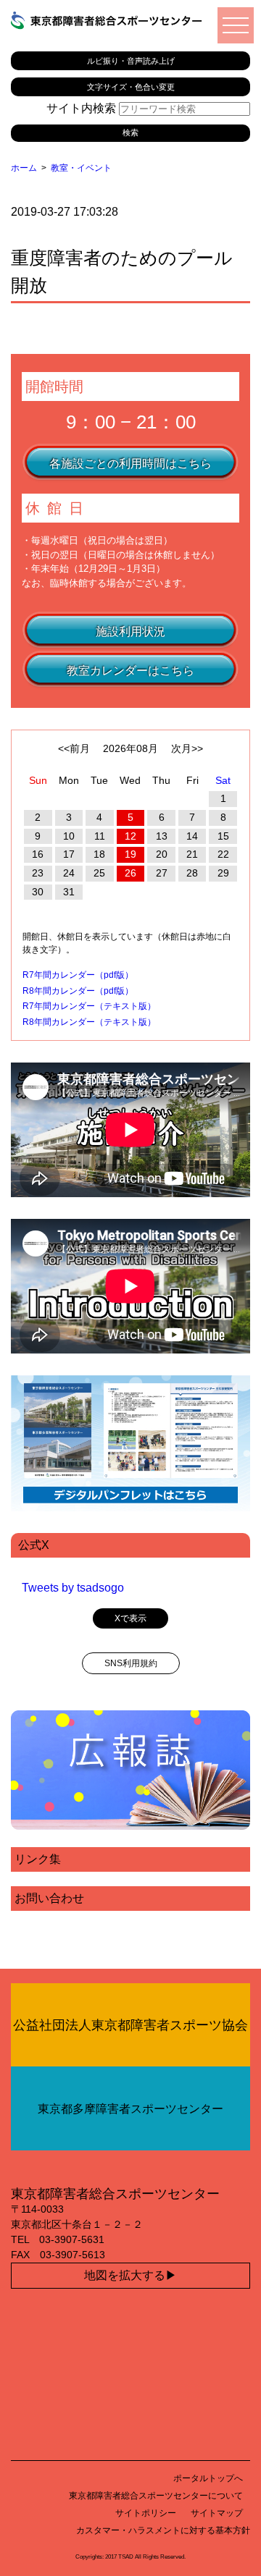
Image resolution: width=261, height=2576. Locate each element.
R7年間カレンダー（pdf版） (78, 975)
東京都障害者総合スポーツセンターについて (156, 2496)
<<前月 (74, 748)
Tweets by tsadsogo (73, 1588)
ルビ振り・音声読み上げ (131, 61)
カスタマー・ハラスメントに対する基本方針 (163, 2530)
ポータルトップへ (208, 2478)
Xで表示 (130, 1618)
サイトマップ (217, 2513)
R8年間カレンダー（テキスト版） (89, 1022)
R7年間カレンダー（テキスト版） (89, 1006)
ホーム (24, 168)
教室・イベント (81, 168)
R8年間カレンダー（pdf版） (78, 991)
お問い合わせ (49, 1898)
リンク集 (38, 1859)
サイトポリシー (146, 2513)
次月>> (187, 748)
